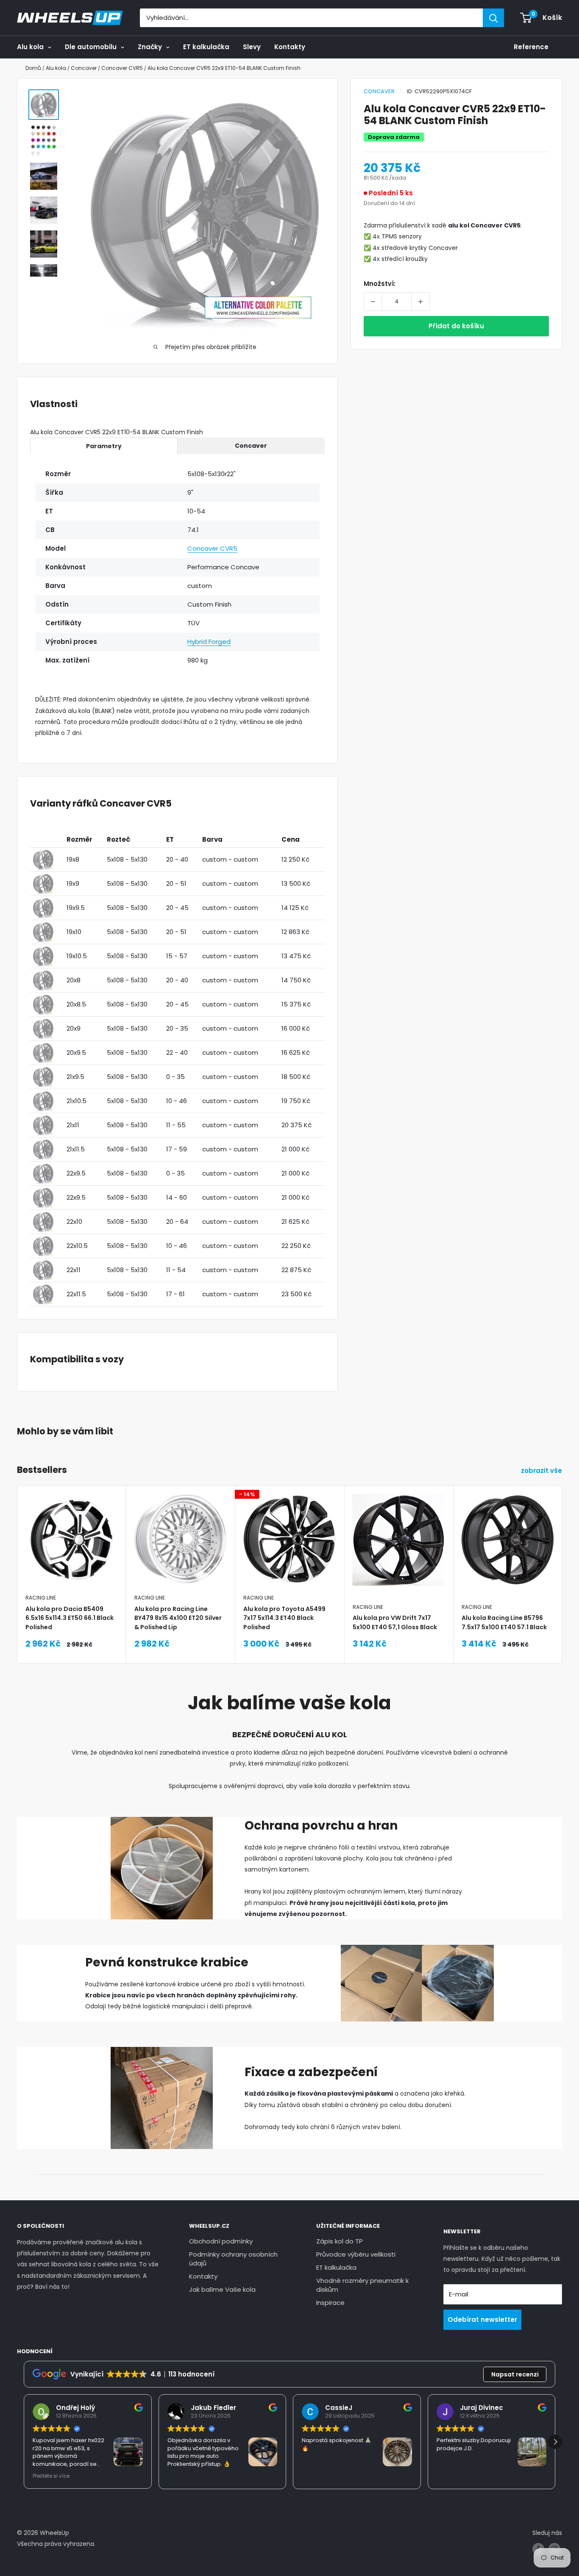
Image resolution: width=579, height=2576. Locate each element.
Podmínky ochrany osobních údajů (233, 2259)
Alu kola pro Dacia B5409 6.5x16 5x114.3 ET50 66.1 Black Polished (70, 1618)
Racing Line (41, 1598)
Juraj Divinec (482, 2408)
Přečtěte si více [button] (51, 2476)
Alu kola (30, 47)
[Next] (562, 1553)
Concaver (379, 91)
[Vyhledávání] (493, 18)
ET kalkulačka (206, 47)
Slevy (252, 47)
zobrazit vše (542, 1471)
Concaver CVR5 (212, 548)
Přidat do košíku (456, 326)
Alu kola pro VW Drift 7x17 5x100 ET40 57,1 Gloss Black (395, 1623)
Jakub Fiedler (213, 2408)
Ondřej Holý (75, 2408)
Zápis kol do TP (340, 2241)
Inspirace (330, 2303)
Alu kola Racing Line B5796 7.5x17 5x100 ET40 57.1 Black (504, 1623)
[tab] (104, 446)
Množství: (380, 284)
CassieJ (339, 2408)
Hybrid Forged (209, 642)
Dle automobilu (91, 47)
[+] (420, 302)
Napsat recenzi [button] (515, 2374)
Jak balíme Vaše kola (222, 2289)
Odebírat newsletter (482, 2320)
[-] (373, 302)
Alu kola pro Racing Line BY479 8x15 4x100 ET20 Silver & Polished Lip (178, 1618)
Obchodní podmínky (221, 2241)
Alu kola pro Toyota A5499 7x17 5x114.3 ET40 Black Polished (284, 1618)
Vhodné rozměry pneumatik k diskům (362, 2285)
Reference (531, 47)
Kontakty (290, 47)
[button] (555, 2442)
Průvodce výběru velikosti (356, 2254)
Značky (150, 47)
